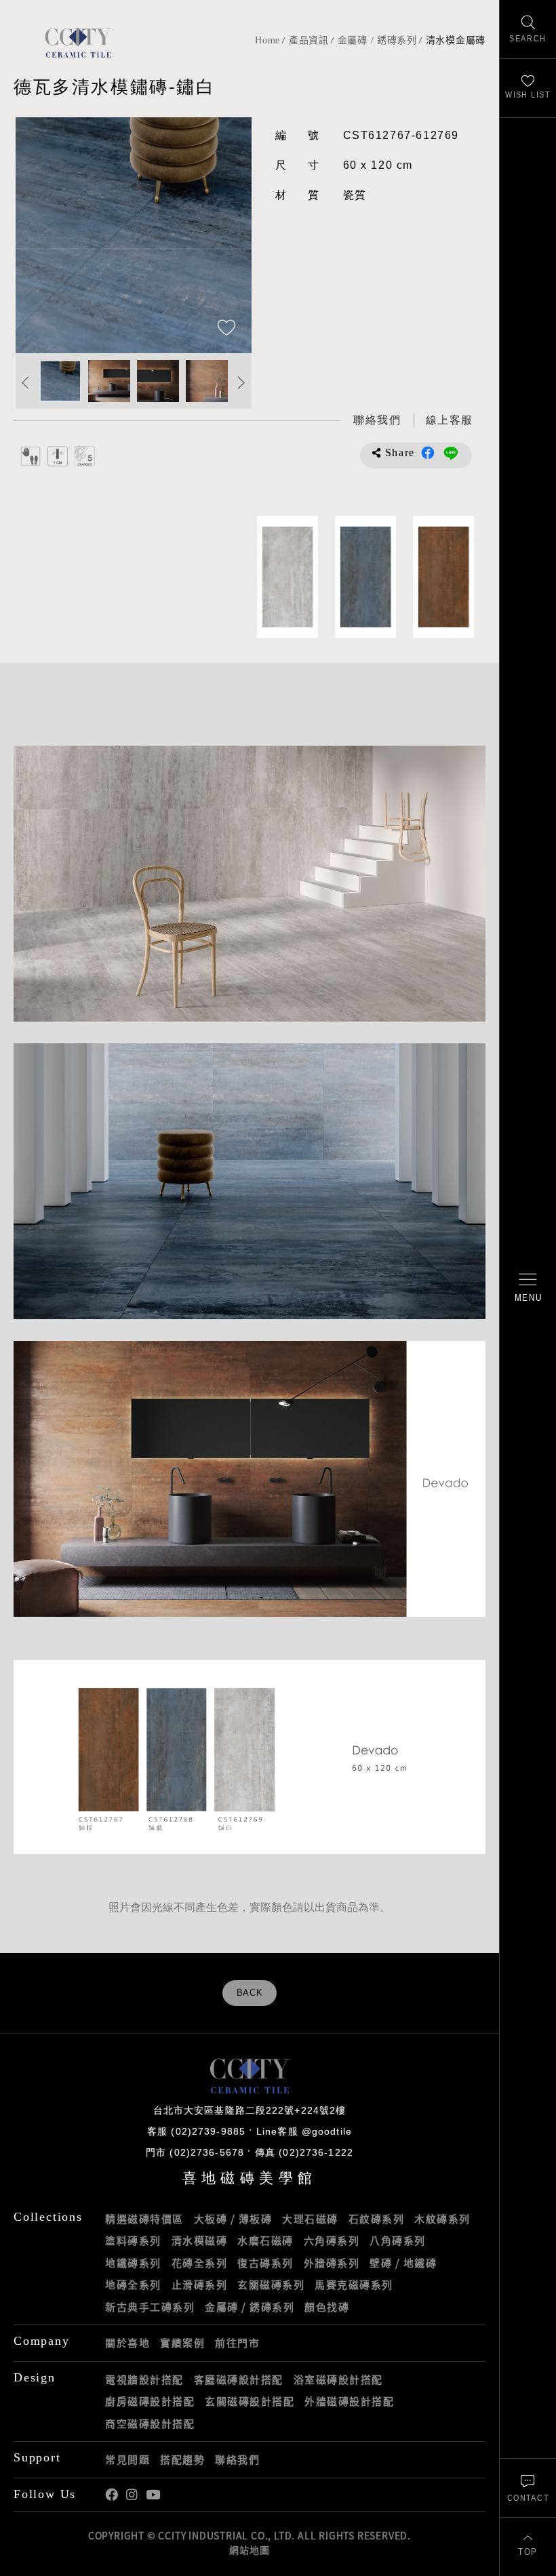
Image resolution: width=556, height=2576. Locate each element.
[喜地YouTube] (153, 2495)
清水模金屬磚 (456, 40)
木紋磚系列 (442, 2219)
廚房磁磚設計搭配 (150, 2401)
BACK (250, 1993)
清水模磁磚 (200, 2240)
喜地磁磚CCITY (78, 42)
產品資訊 (309, 40)
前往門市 (237, 2343)
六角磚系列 (332, 2240)
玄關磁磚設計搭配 (250, 2401)
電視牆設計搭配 (144, 2379)
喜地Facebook (112, 2495)
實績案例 (182, 2343)
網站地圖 (249, 2550)
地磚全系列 (133, 2285)
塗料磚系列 (133, 2240)
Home (267, 40)
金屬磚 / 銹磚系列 (377, 40)
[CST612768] (365, 577)
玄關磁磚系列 (271, 2285)
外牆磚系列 (332, 2263)
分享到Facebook (428, 453)
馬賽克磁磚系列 (354, 2285)
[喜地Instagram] (132, 2495)
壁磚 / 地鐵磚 (403, 2263)
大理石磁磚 (310, 2219)
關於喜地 (127, 2343)
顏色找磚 (327, 2307)
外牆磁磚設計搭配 (349, 2401)
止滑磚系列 (200, 2285)
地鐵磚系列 (133, 2263)
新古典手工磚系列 (150, 2307)
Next (228, 235)
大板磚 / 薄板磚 (233, 2219)
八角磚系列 (398, 2240)
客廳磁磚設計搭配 (239, 2379)
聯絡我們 (237, 2459)
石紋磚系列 (377, 2219)
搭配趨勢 (182, 2459)
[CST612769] (287, 577)
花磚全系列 (200, 2263)
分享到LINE (451, 453)
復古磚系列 (265, 2263)
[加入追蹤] (226, 329)
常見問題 (127, 2459)
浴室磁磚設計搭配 (338, 2379)
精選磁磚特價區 (144, 2219)
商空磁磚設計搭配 (150, 2423)
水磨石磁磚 (265, 2240)
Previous (39, 235)
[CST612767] (443, 577)
